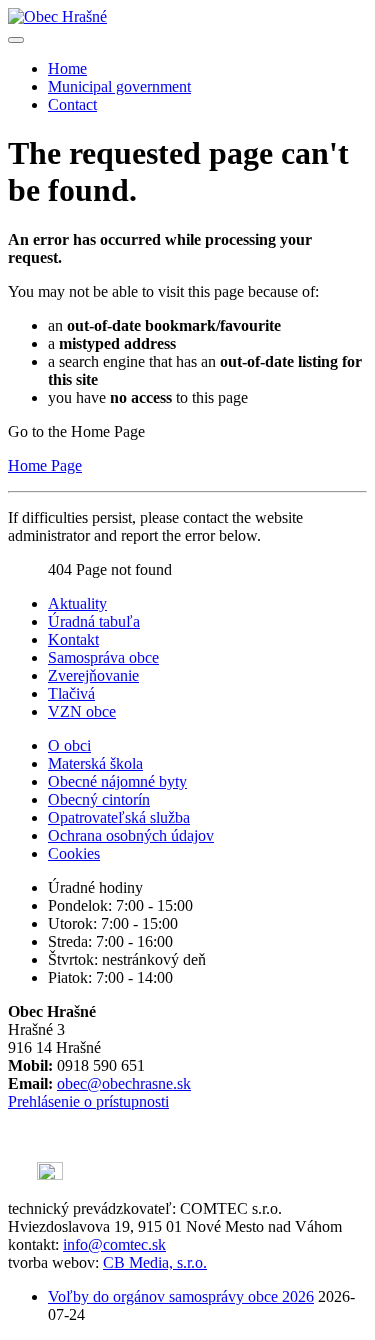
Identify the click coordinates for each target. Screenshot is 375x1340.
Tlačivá (71, 693)
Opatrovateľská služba (119, 817)
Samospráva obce (103, 657)
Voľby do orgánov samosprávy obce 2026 (181, 1296)
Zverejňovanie (93, 675)
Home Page (45, 465)
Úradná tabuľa (94, 621)
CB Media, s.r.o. (155, 1262)
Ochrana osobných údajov (131, 835)
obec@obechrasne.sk (124, 1083)
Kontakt (73, 639)
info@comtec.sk (114, 1244)
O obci (69, 745)
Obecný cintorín (99, 799)
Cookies (74, 853)
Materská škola (95, 763)
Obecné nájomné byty (117, 781)
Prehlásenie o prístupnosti (88, 1101)
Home (67, 68)
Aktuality (77, 603)
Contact (72, 104)
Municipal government (119, 86)
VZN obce (82, 711)
